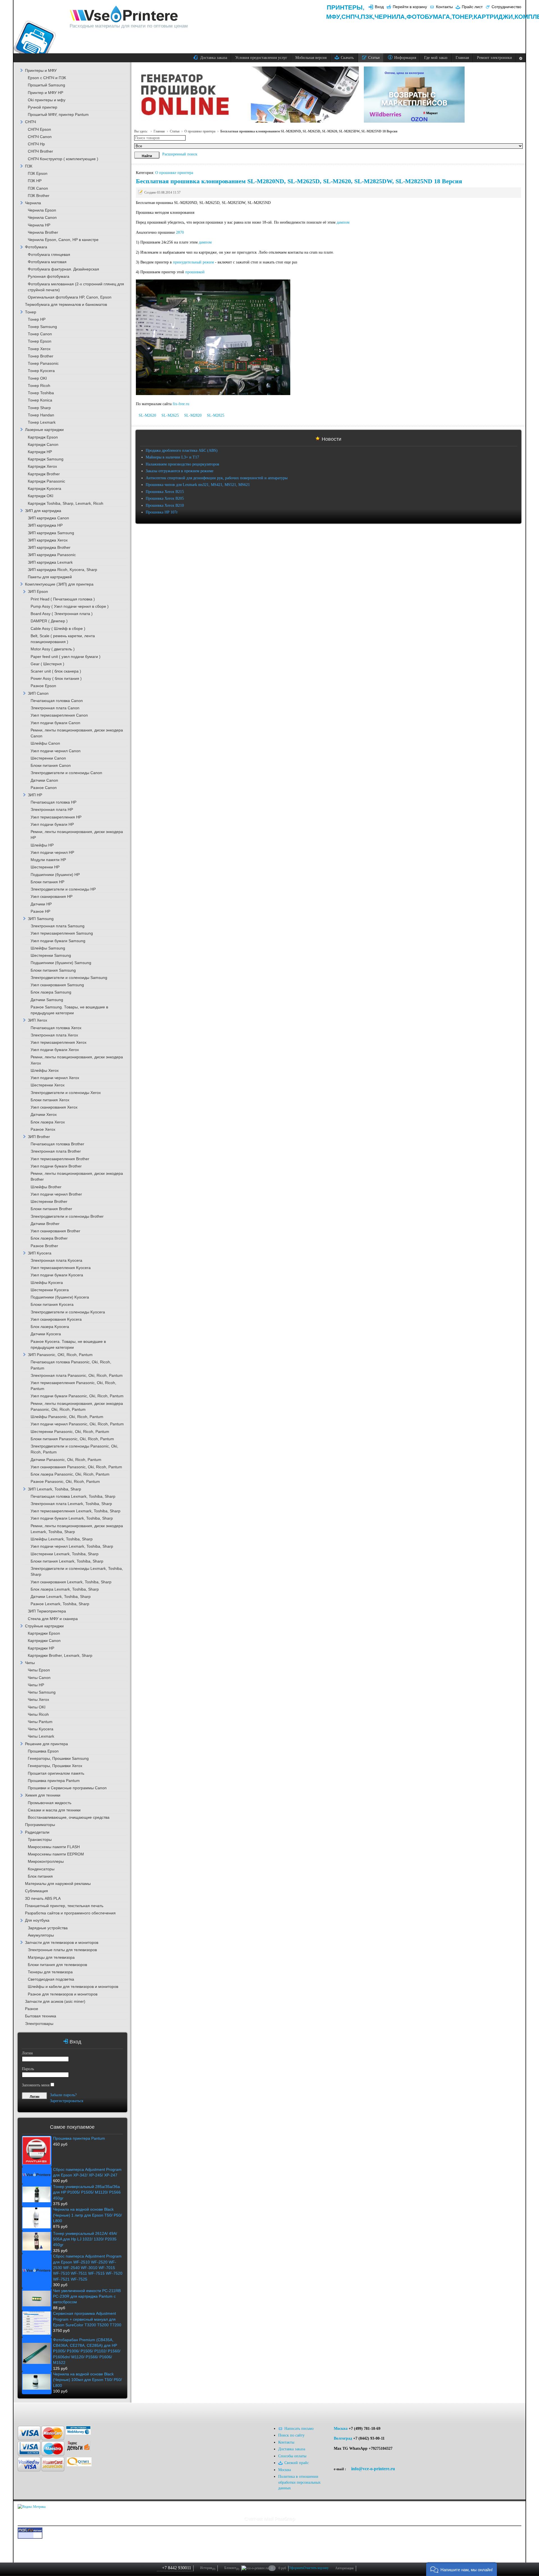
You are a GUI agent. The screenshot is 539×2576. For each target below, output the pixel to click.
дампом (343, 222)
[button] (462, 2569)
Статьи (175, 131)
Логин (27, 2053)
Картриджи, (494, 17)
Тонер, (463, 17)
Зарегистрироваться (67, 2101)
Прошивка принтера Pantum (79, 2138)
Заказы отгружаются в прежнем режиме (180, 471)
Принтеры (345, 7)
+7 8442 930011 (177, 2568)
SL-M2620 (147, 415)
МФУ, (334, 17)
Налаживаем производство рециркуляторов (182, 464)
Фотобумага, (429, 17)
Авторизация (344, 2568)
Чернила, (390, 17)
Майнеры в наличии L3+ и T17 (172, 457)
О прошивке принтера (200, 131)
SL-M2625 (170, 415)
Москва (341, 2429)
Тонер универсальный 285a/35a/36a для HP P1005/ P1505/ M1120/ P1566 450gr (87, 2192)
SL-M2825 (216, 415)
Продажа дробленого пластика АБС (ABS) (182, 450)
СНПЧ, (351, 17)
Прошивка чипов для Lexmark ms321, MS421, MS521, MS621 (198, 485)
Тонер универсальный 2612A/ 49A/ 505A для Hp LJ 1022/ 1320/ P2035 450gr (85, 2239)
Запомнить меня (36, 2085)
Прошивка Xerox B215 (165, 492)
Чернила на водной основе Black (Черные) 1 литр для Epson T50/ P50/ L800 (87, 2215)
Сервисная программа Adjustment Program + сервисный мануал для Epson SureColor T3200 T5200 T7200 (87, 2319)
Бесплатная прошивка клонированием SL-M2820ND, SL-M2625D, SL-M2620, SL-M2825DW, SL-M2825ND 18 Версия (299, 181)
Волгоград (343, 2438)
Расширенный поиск (180, 154)
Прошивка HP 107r (162, 512)
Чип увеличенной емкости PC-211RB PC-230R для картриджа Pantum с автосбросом (87, 2297)
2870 (180, 232)
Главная (159, 131)
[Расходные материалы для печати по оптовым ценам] (124, 14)
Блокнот (232, 2568)
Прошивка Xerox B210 (165, 505)
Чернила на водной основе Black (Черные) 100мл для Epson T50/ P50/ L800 (87, 2380)
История (208, 2568)
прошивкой (196, 272)
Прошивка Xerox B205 (165, 498)
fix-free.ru (181, 404)
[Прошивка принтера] (28, 2411)
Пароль (28, 2069)
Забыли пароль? (63, 2095)
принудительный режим (193, 262)
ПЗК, (368, 17)
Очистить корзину (316, 2568)
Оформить (296, 2568)
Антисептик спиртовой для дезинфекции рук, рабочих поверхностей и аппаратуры (217, 478)
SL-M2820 (193, 415)
